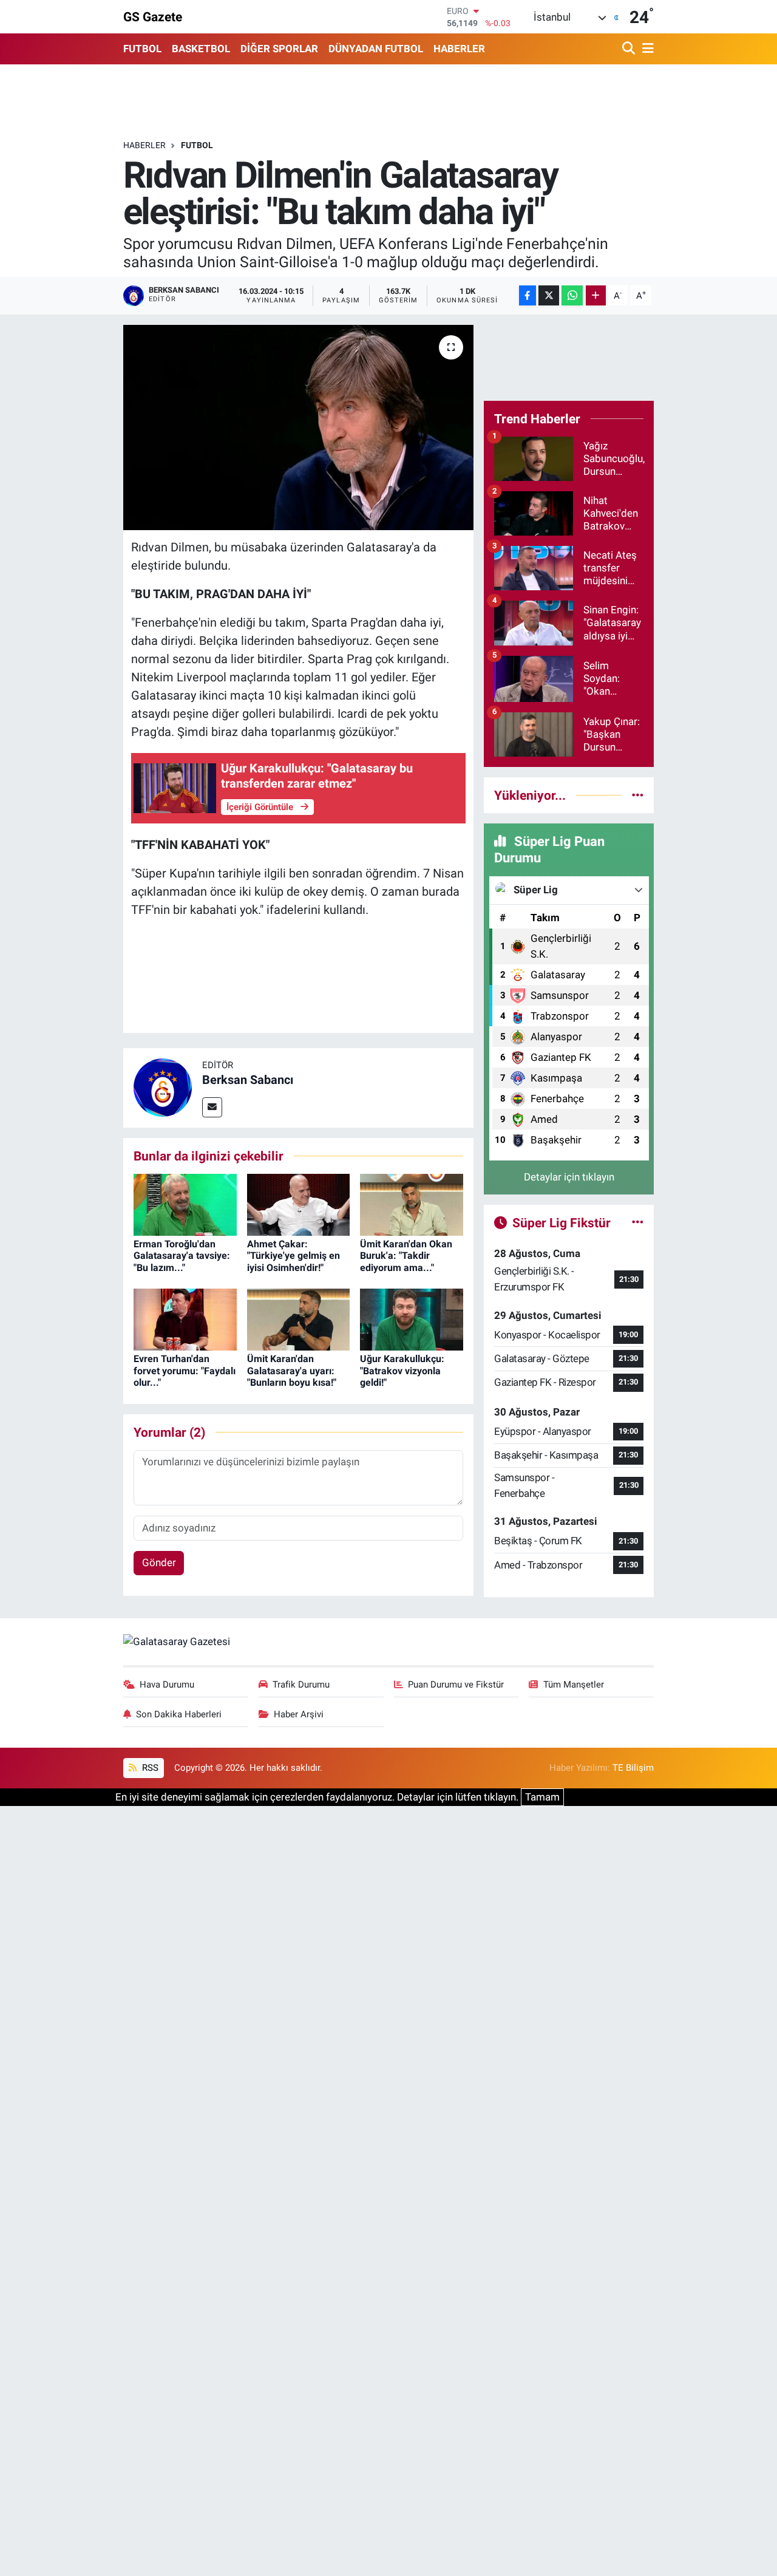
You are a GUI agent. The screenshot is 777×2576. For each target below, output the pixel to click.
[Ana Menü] (646, 49)
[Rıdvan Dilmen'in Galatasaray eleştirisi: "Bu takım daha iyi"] (298, 428)
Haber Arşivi (299, 1714)
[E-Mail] (212, 1107)
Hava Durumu (167, 1685)
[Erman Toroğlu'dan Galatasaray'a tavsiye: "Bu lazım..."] (185, 1204)
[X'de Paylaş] (549, 295)
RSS (149, 1768)
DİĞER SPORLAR (279, 49)
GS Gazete (153, 17)
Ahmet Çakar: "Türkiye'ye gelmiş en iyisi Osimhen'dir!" (293, 1256)
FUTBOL (142, 49)
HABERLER (459, 49)
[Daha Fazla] (596, 295)
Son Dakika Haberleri (179, 1714)
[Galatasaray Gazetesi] (177, 1641)
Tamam (542, 1797)
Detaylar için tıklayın (569, 1177)
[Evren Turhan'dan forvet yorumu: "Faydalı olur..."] (185, 1319)
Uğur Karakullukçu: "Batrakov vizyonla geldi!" (402, 1370)
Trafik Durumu (301, 1685)
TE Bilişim (633, 1768)
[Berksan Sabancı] (163, 1087)
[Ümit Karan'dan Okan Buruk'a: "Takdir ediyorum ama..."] (412, 1204)
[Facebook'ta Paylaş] (528, 295)
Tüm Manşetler (574, 1685)
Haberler (144, 145)
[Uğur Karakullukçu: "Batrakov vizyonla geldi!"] (412, 1319)
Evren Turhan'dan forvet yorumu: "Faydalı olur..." (185, 1370)
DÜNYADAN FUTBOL (376, 49)
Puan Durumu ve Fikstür (456, 1685)
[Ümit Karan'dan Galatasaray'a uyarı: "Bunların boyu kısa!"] (299, 1319)
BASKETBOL (201, 49)
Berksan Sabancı (248, 1080)
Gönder (159, 1562)
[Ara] (630, 49)
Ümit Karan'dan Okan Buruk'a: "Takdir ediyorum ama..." (406, 1256)
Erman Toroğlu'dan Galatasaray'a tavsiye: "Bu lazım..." (182, 1256)
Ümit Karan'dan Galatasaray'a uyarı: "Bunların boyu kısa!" (292, 1370)
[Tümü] (638, 795)
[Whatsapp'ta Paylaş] (572, 295)
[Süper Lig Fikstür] (638, 1222)
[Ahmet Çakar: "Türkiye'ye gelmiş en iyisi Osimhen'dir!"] (299, 1204)
